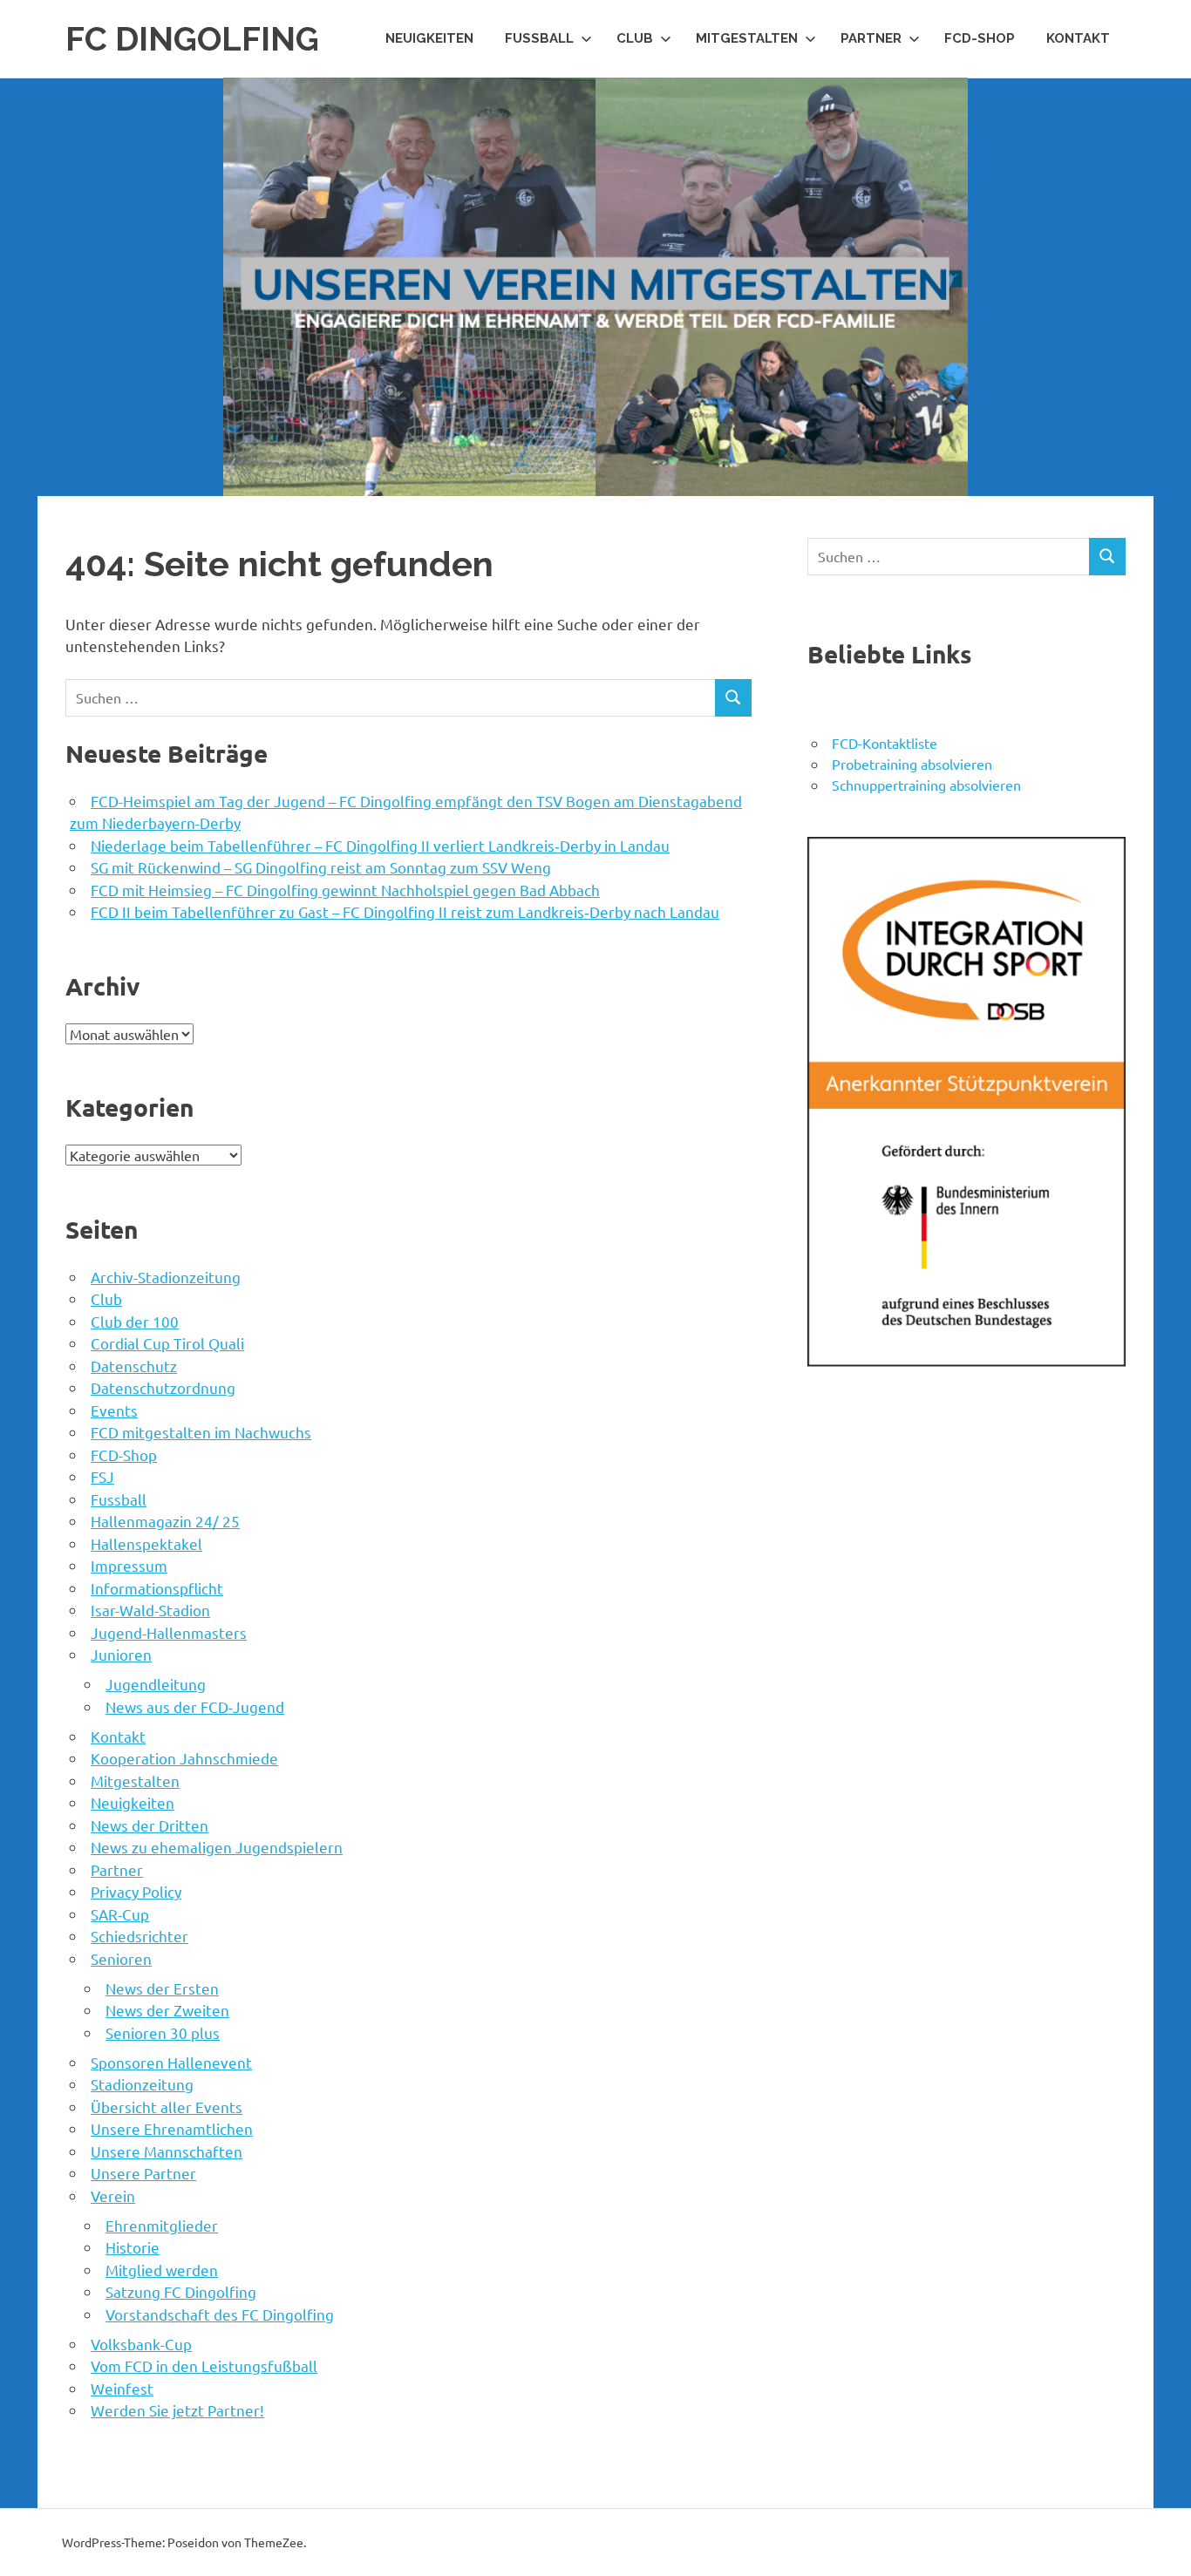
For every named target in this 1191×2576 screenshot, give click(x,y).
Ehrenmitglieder (162, 2225)
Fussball (539, 38)
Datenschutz (134, 1366)
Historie (133, 2247)
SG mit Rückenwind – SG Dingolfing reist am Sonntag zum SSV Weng (321, 867)
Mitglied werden (162, 2270)
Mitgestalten (747, 38)
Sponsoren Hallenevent (171, 2062)
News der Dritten (150, 1825)
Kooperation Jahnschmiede (184, 1758)
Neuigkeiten (429, 38)
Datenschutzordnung (163, 1387)
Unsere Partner (143, 2173)
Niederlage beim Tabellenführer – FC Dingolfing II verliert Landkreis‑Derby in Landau (380, 845)
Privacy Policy (136, 1891)
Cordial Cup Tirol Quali (167, 1343)
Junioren (121, 1654)
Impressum (129, 1565)
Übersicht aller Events (167, 2107)
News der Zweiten (167, 2010)
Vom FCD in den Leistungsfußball (204, 2365)
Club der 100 (135, 1321)
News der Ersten (162, 1988)
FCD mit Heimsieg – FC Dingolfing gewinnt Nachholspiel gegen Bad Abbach (345, 890)
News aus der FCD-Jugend (195, 1706)
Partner (871, 38)
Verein (113, 2195)
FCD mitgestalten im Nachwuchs (201, 1432)
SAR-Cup (120, 1914)
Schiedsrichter (140, 1936)
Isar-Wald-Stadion (150, 1610)
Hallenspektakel (146, 1543)
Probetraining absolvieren (912, 764)
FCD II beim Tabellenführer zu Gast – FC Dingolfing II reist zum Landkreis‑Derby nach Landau (405, 911)
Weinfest (122, 2388)
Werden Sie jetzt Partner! (177, 2410)
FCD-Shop (980, 38)
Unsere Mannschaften (167, 2151)
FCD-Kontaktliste (885, 743)
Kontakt (1078, 38)
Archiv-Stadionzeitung (166, 1277)
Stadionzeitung (142, 2084)
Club (635, 38)
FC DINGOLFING (192, 39)
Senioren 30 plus (163, 2032)
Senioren (121, 1958)
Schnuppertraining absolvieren (926, 785)
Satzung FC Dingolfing (181, 2291)
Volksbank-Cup (141, 2344)
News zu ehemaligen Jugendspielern (217, 1847)
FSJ (102, 1476)
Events (114, 1410)
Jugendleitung (156, 1684)
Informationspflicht (157, 1588)
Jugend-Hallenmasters (169, 1632)
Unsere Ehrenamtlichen (172, 2128)
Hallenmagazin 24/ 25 (165, 1521)
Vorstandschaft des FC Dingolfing (220, 2314)
